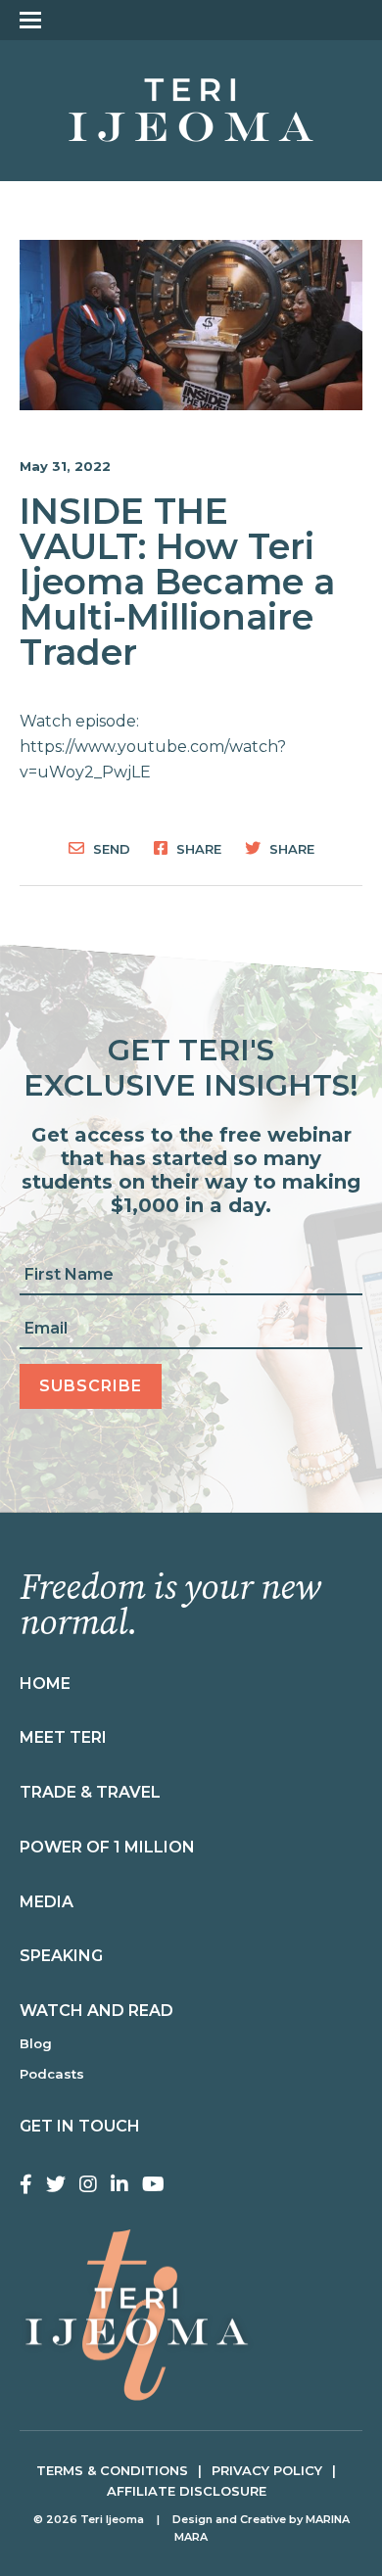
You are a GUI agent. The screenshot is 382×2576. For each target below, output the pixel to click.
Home (45, 1684)
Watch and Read (96, 2011)
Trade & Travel (90, 1792)
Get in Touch (80, 2126)
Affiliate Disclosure (187, 2491)
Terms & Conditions (112, 2470)
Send (110, 848)
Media (47, 1902)
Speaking (61, 1956)
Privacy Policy (267, 2470)
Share (197, 848)
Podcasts (52, 2074)
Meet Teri (63, 1737)
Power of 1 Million (107, 1847)
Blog (36, 2043)
